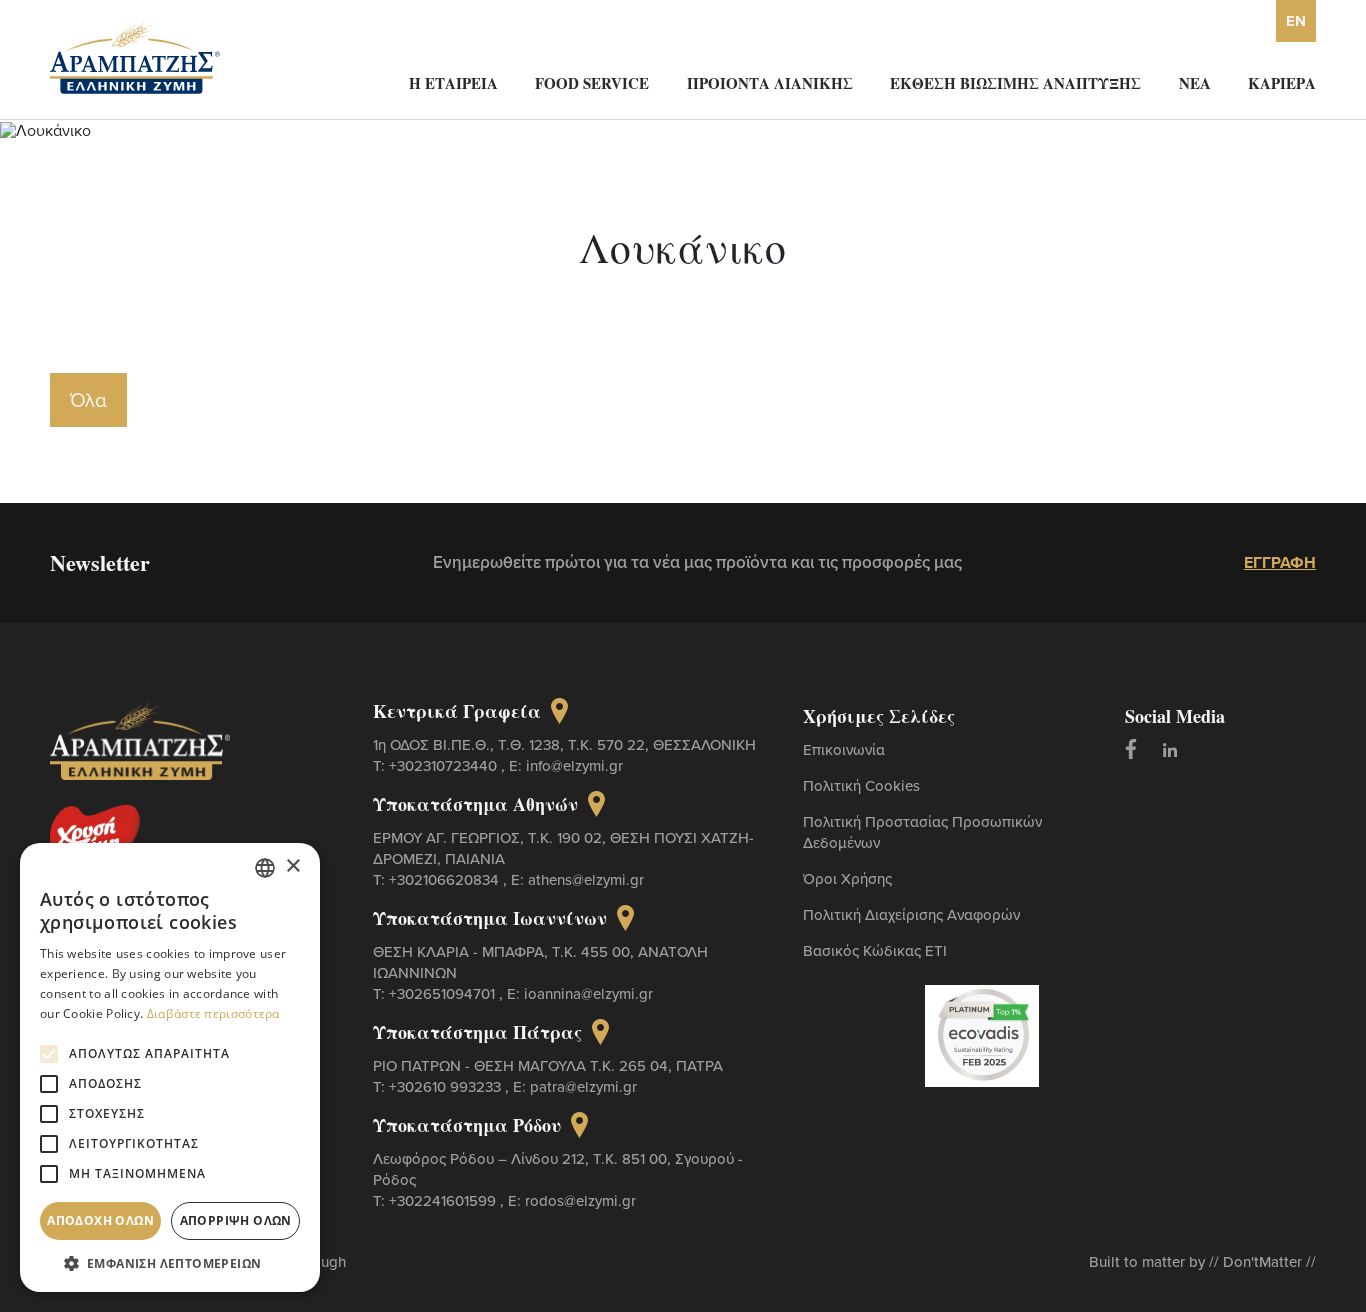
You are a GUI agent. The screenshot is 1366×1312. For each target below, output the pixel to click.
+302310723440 (445, 765)
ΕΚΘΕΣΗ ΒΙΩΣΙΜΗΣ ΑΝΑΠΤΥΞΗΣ (1015, 83)
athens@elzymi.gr (586, 879)
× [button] (292, 866)
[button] (170, 1262)
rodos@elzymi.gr (580, 1200)
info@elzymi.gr (574, 765)
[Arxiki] (135, 56)
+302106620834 (446, 879)
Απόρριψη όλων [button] (236, 1220)
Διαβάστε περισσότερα (213, 1013)
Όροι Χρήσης (847, 878)
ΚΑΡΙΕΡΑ (1282, 83)
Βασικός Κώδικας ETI (875, 950)
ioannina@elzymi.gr (588, 993)
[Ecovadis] (982, 1034)
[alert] (170, 1067)
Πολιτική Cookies (861, 785)
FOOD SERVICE (592, 83)
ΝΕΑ (1195, 83)
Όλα (88, 399)
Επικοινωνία (844, 749)
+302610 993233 (447, 1086)
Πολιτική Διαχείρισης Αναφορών (911, 914)
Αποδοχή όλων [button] (100, 1220)
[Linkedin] (1170, 749)
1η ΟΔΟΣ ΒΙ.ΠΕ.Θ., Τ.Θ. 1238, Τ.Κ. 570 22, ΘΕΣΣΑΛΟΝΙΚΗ (564, 744)
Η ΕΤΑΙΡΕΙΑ (453, 83)
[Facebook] (1131, 749)
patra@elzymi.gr (583, 1086)
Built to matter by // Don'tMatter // (1202, 1261)
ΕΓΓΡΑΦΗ (1280, 562)
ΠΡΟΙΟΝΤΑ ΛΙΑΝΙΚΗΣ (770, 83)
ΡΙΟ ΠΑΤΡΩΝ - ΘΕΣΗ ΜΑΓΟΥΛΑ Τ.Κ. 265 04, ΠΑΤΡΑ (548, 1065)
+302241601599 (444, 1200)
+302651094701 (444, 993)
